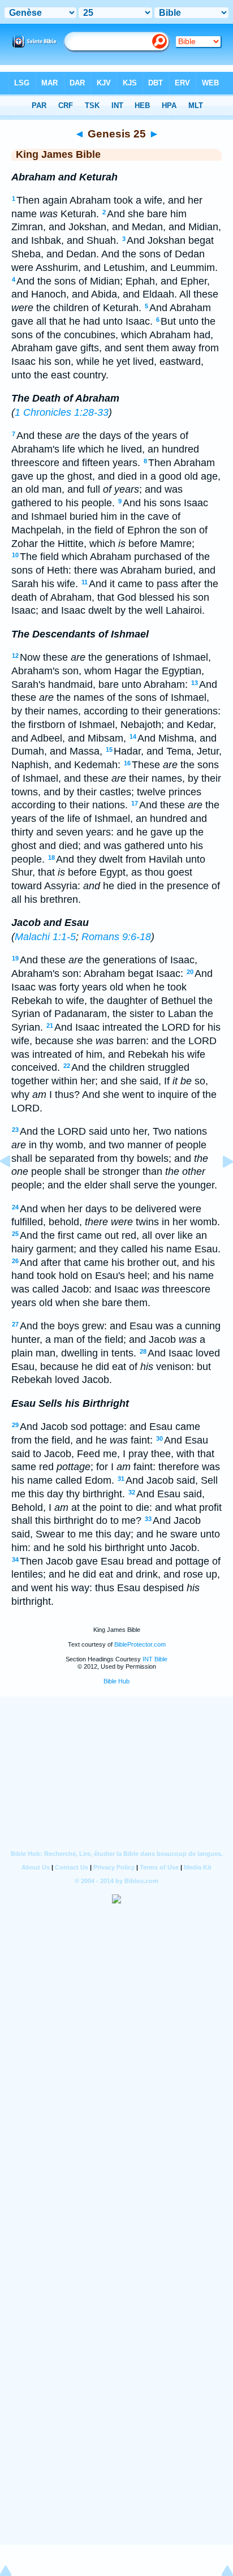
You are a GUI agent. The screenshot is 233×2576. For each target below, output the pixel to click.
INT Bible (155, 1659)
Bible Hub (116, 1681)
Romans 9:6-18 (116, 937)
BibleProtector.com (140, 1644)
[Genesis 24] (14, 1187)
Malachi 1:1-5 (45, 937)
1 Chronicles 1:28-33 (62, 412)
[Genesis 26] (219, 1187)
